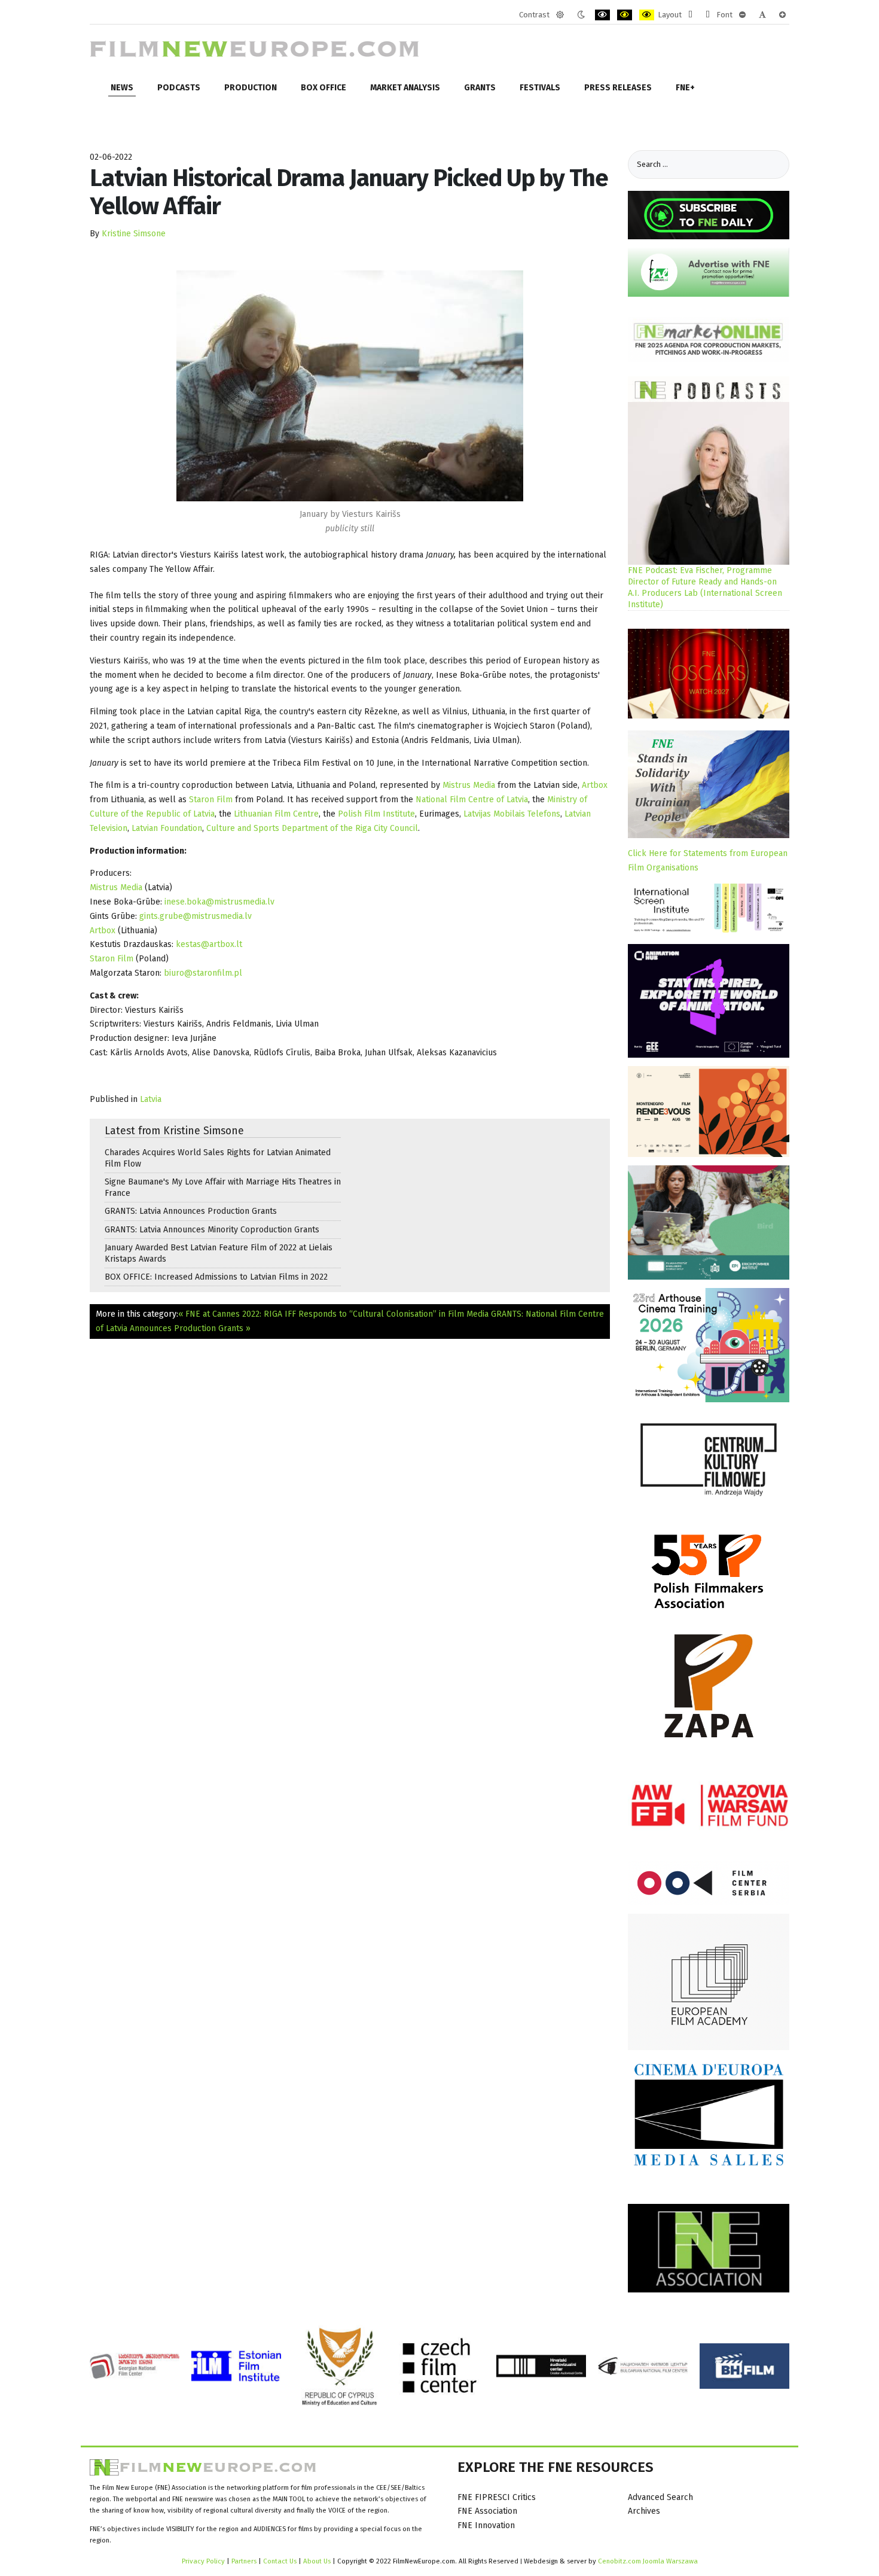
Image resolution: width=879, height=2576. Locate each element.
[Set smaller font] (742, 15)
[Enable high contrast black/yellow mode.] (625, 15)
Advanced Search (660, 2497)
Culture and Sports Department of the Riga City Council (312, 828)
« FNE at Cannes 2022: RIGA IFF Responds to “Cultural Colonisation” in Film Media (333, 1314)
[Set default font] (762, 15)
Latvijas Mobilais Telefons (512, 814)
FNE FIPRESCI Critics (497, 2497)
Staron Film (211, 800)
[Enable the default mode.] (560, 15)
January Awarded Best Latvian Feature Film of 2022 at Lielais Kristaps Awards (219, 1253)
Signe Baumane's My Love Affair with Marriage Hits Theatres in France (223, 1187)
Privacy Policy (203, 2561)
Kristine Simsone (134, 234)
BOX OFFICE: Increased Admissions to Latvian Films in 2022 (216, 1277)
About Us (317, 2561)
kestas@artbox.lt (209, 944)
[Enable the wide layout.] (708, 15)
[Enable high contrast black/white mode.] (602, 15)
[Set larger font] (782, 15)
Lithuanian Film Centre (276, 814)
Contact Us (281, 2561)
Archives (644, 2511)
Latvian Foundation (167, 828)
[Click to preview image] (350, 386)
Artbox (595, 785)
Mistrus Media (469, 785)
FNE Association (487, 2511)
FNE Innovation (486, 2525)
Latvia (151, 1099)
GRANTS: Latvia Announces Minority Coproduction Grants (212, 1230)
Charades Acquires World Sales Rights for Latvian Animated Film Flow (218, 1158)
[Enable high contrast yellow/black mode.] (647, 15)
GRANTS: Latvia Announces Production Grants (191, 1211)
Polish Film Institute (376, 814)
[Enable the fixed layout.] (690, 15)
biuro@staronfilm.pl (203, 973)
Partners (244, 2561)
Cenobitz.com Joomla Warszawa (648, 2561)
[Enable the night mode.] (581, 15)
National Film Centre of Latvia (472, 800)
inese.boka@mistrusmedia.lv (219, 902)
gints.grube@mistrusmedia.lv (196, 916)
